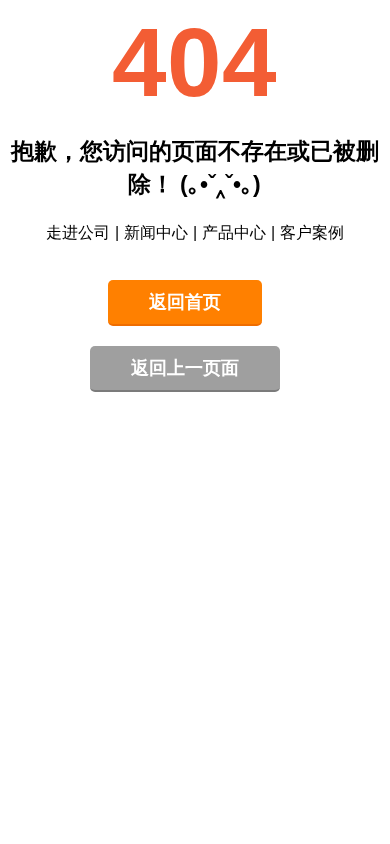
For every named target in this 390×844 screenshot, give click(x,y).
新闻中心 (156, 232)
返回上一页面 (185, 368)
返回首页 (185, 302)
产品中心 (234, 232)
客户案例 (312, 232)
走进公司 (78, 232)
